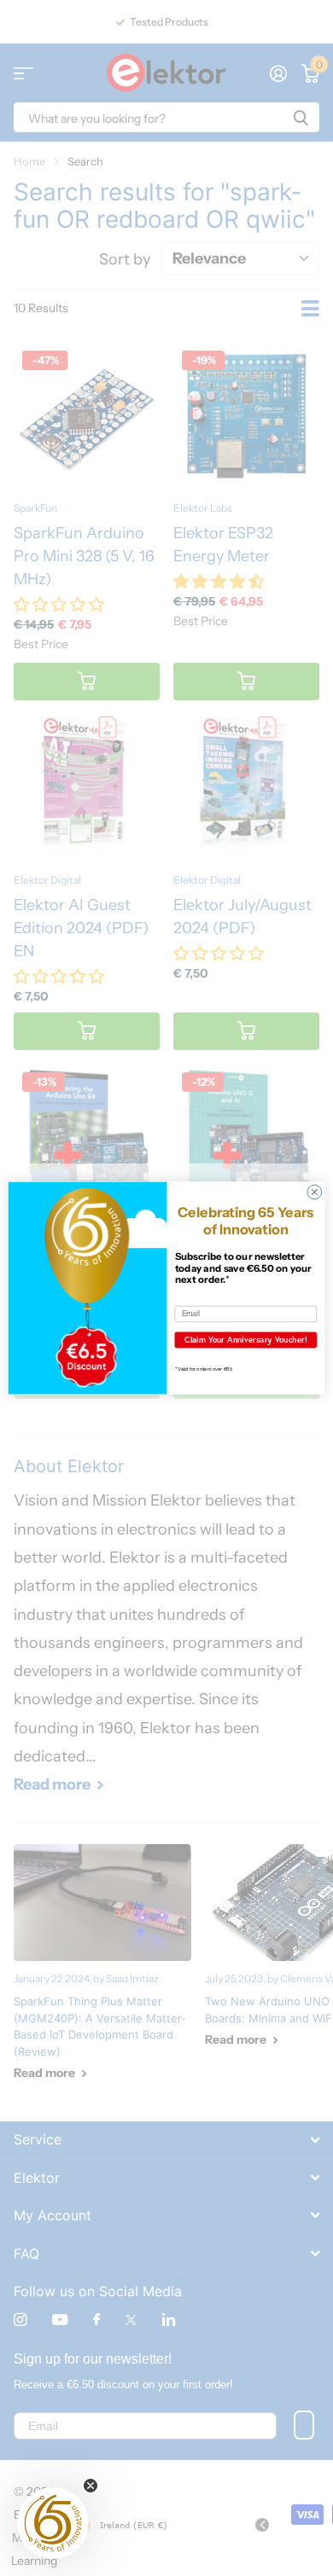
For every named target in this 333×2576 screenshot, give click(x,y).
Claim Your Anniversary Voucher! (246, 1340)
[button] (53, 2523)
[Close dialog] (315, 1192)
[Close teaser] (91, 2486)
